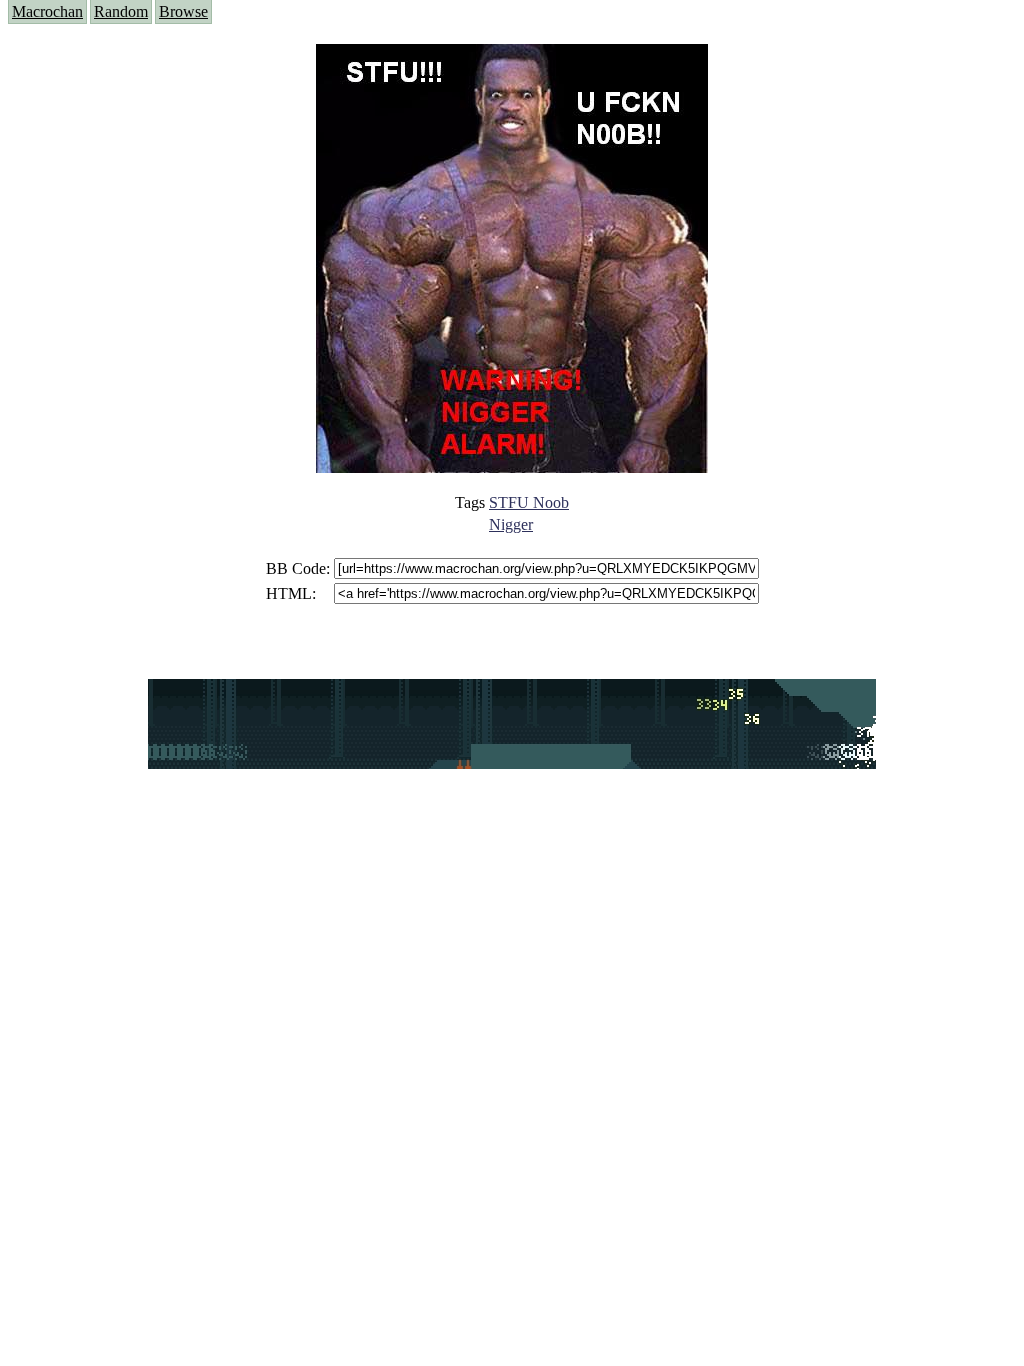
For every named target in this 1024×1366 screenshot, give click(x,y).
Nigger (511, 524)
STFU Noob (529, 502)
